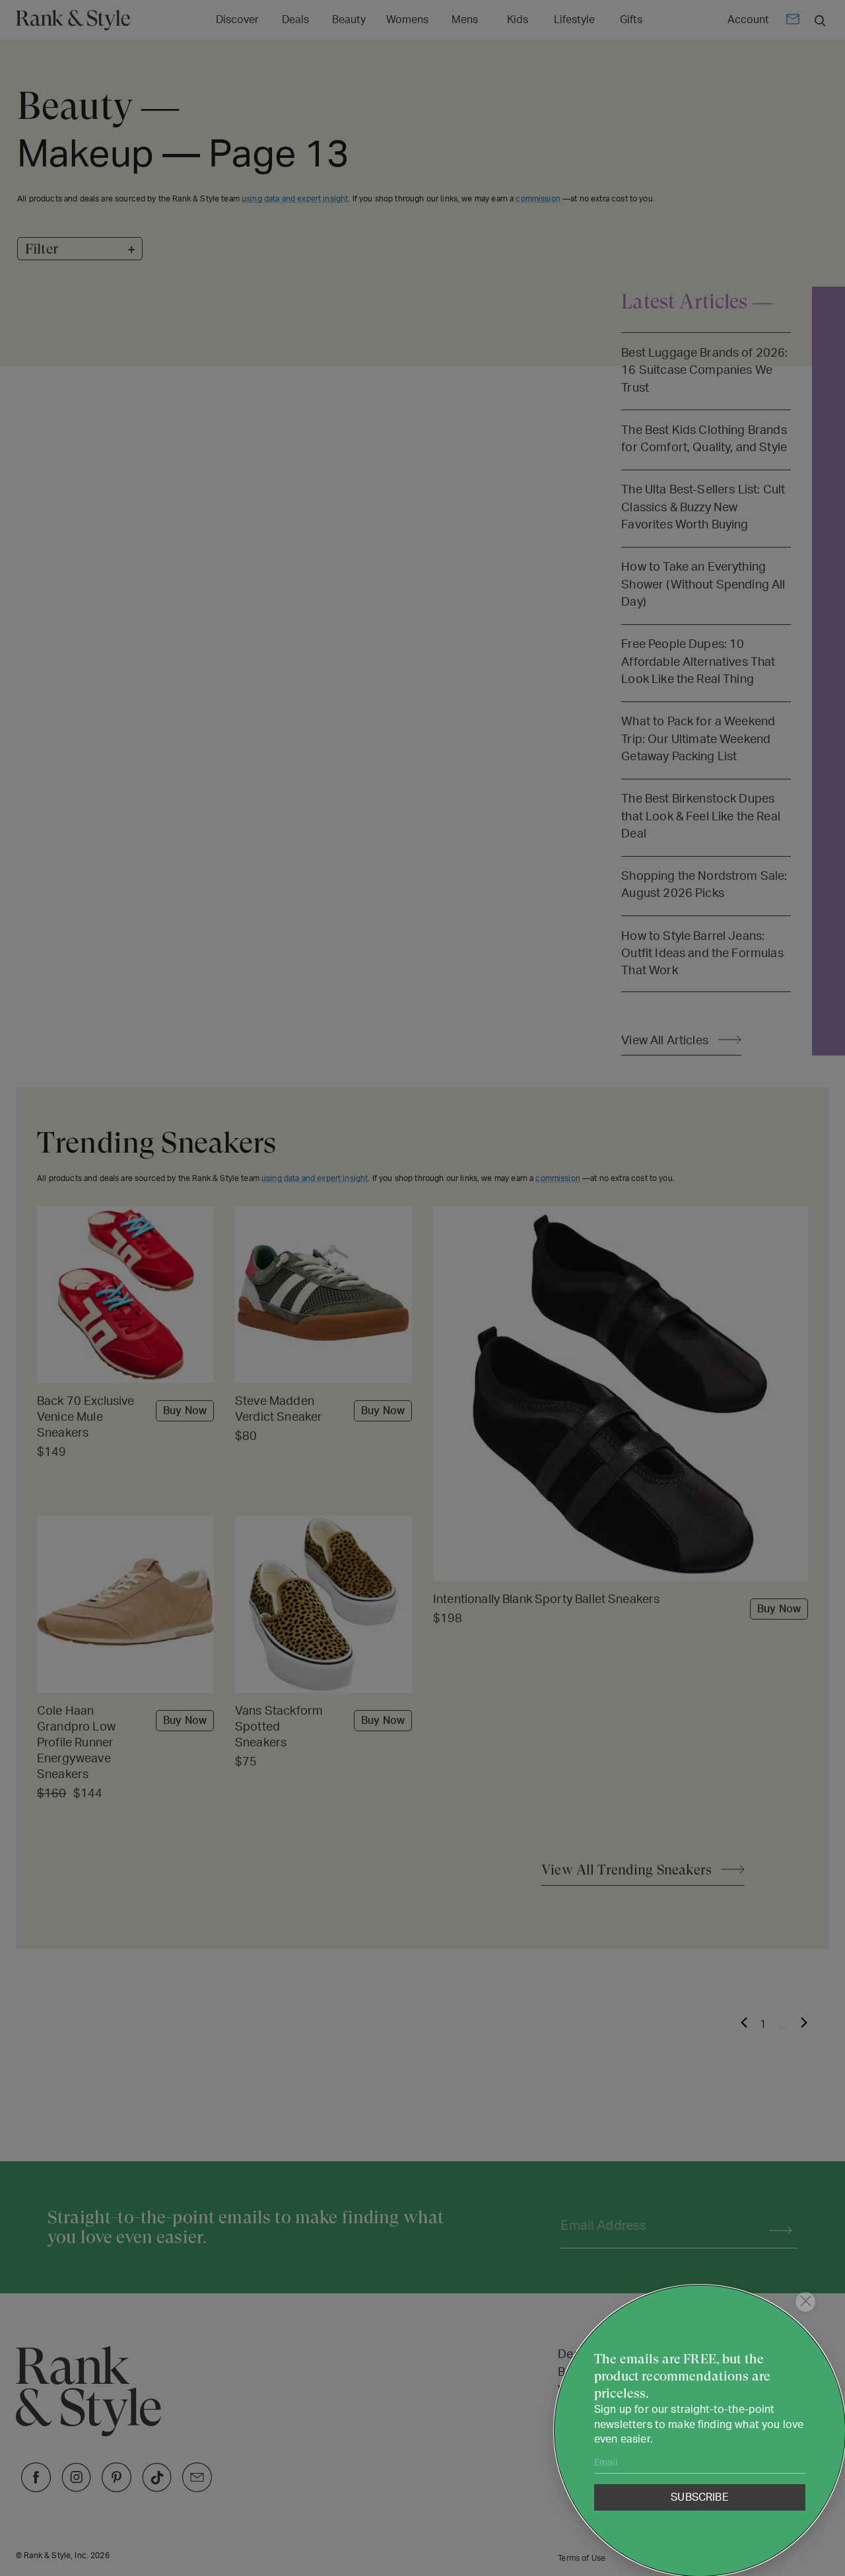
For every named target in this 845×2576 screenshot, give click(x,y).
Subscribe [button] (699, 2497)
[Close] (805, 2302)
